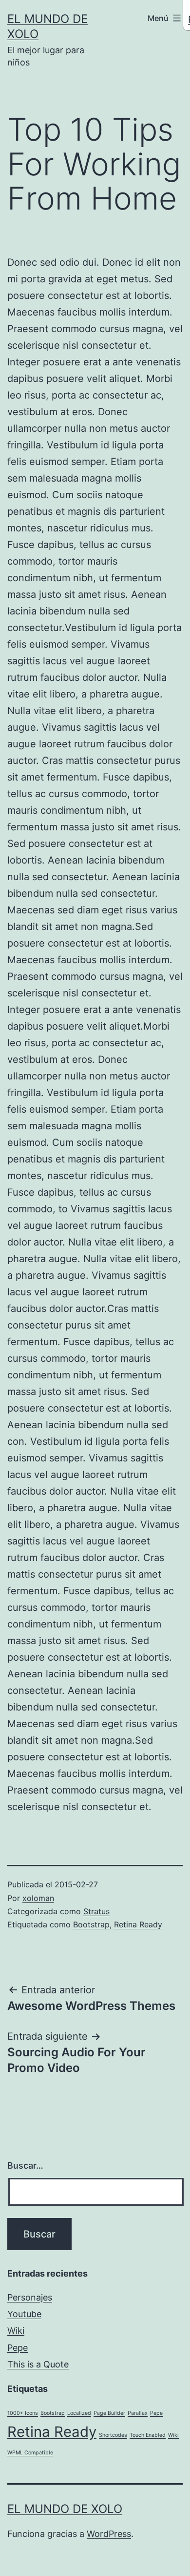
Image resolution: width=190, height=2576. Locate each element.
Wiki (16, 2331)
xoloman (38, 1898)
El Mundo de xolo (65, 2509)
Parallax (138, 2413)
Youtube (24, 2314)
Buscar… (25, 2165)
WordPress (109, 2534)
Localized (79, 2413)
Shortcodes (113, 2435)
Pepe (18, 2348)
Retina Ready (138, 1924)
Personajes (30, 2297)
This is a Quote (38, 2364)
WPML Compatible (30, 2453)
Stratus (96, 1911)
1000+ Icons (23, 2413)
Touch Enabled (148, 2435)
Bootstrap (91, 1924)
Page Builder (109, 2413)
